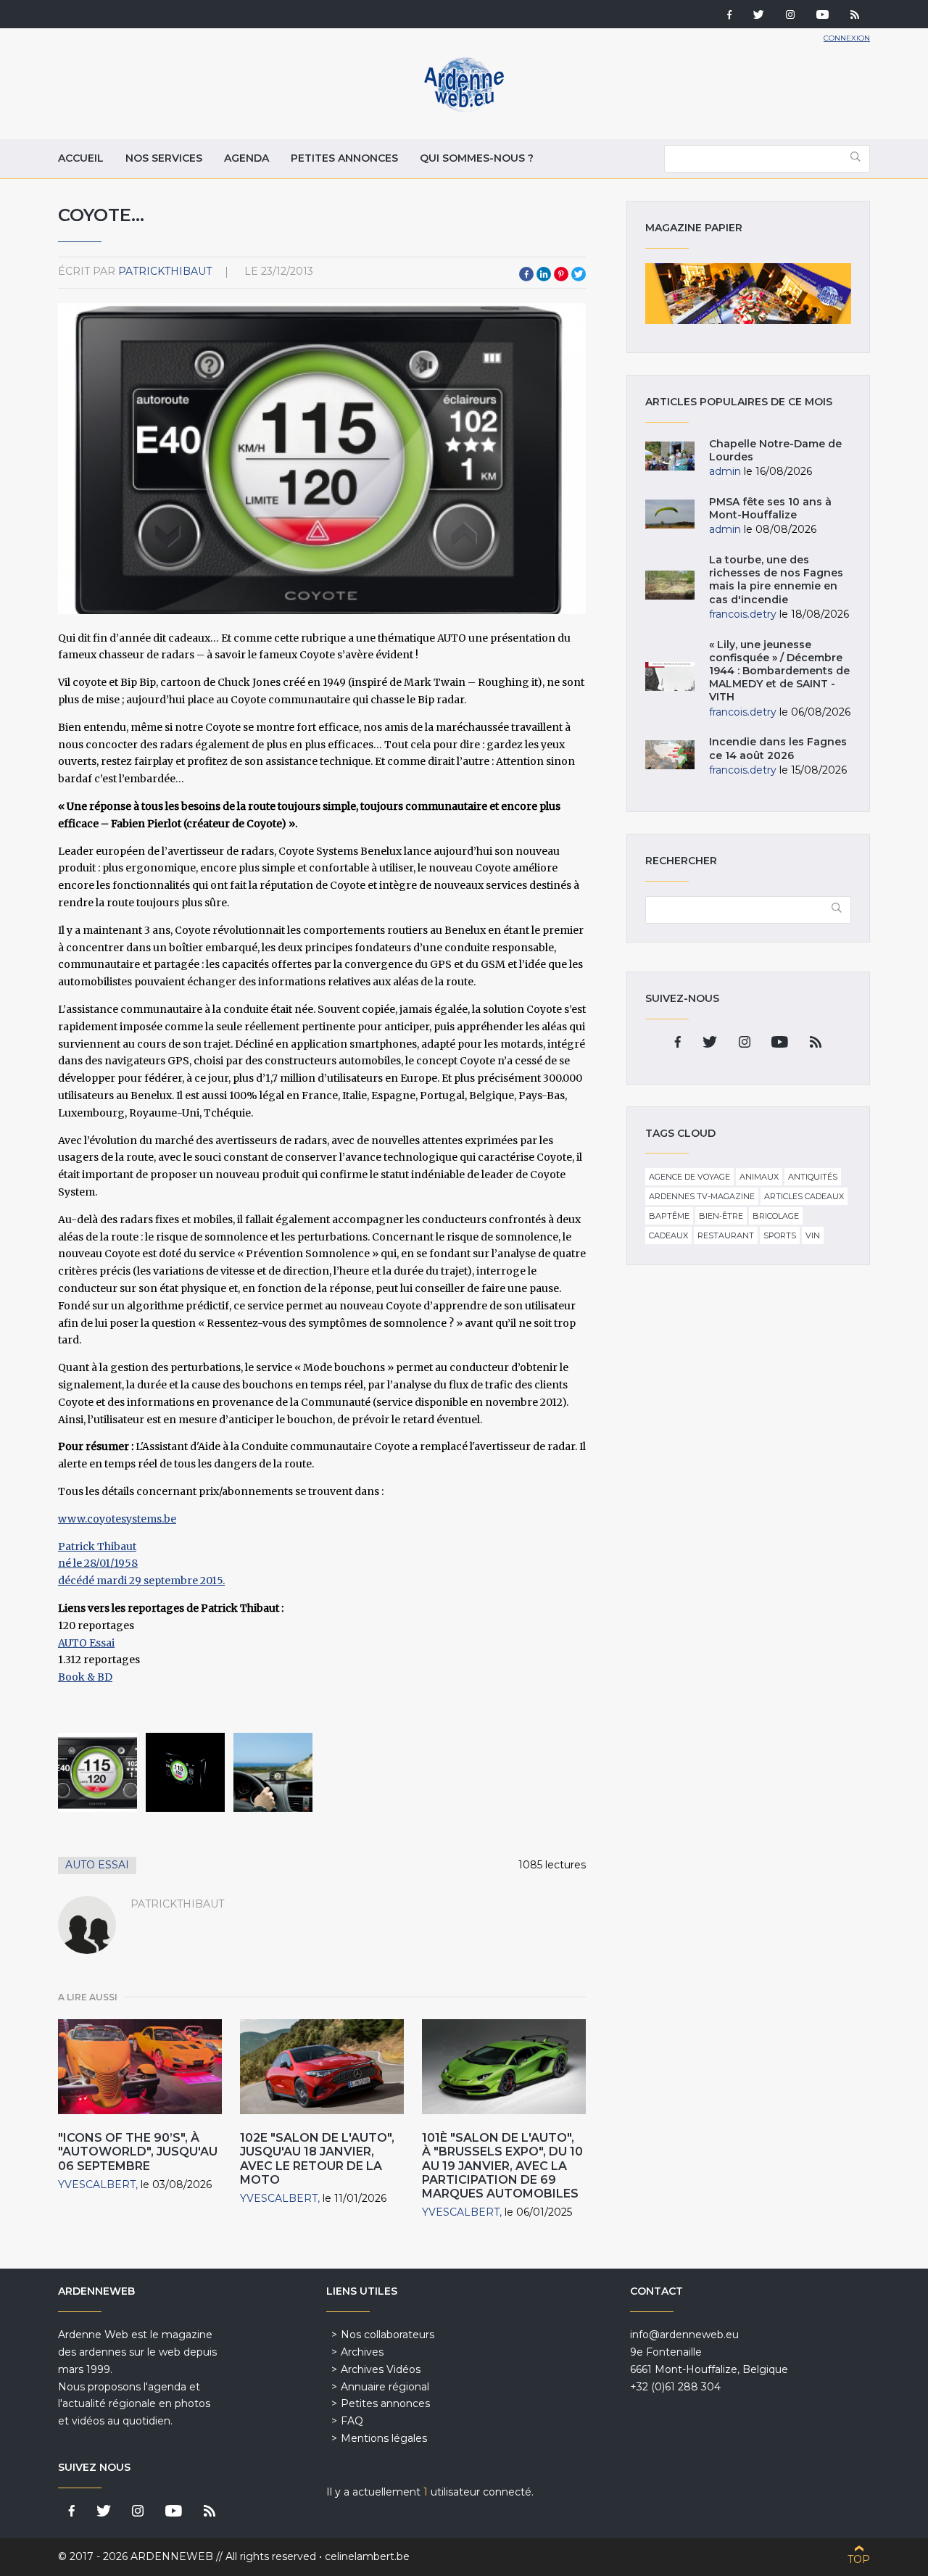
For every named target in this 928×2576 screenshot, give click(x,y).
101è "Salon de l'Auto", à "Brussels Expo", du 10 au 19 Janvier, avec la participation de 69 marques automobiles (502, 2166)
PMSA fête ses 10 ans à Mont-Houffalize (770, 508)
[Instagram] (790, 16)
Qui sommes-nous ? (477, 158)
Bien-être (721, 1216)
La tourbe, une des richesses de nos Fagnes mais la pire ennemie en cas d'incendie (776, 580)
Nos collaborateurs (388, 2335)
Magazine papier (748, 294)
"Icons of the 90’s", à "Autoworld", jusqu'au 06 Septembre (138, 2152)
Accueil (81, 158)
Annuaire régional (385, 2387)
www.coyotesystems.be (117, 1519)
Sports (780, 1235)
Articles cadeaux (804, 1196)
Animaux (759, 1177)
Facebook (526, 274)
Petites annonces (344, 158)
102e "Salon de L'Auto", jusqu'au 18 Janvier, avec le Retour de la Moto (317, 2159)
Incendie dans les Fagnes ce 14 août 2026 (778, 748)
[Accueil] (464, 109)
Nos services (164, 158)
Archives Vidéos (381, 2369)
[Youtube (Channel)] (823, 16)
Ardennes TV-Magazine (702, 1196)
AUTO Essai (86, 1643)
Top (859, 2559)
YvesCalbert (97, 2184)
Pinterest (561, 274)
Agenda (246, 158)
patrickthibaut (165, 271)
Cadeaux (668, 1235)
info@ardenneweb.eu (684, 2335)
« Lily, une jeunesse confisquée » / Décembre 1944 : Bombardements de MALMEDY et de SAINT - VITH (779, 671)
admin (725, 471)
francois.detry (743, 614)
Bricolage (776, 1216)
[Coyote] (98, 1772)
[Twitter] (759, 16)
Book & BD (85, 1677)
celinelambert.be (367, 2556)
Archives (362, 2352)
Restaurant (726, 1235)
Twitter (579, 274)
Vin (813, 1235)
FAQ (352, 2421)
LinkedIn (544, 274)
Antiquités (813, 1177)
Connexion (847, 38)
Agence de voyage (689, 1177)
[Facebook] (729, 16)
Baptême (669, 1216)
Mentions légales (384, 2438)
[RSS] (855, 16)
